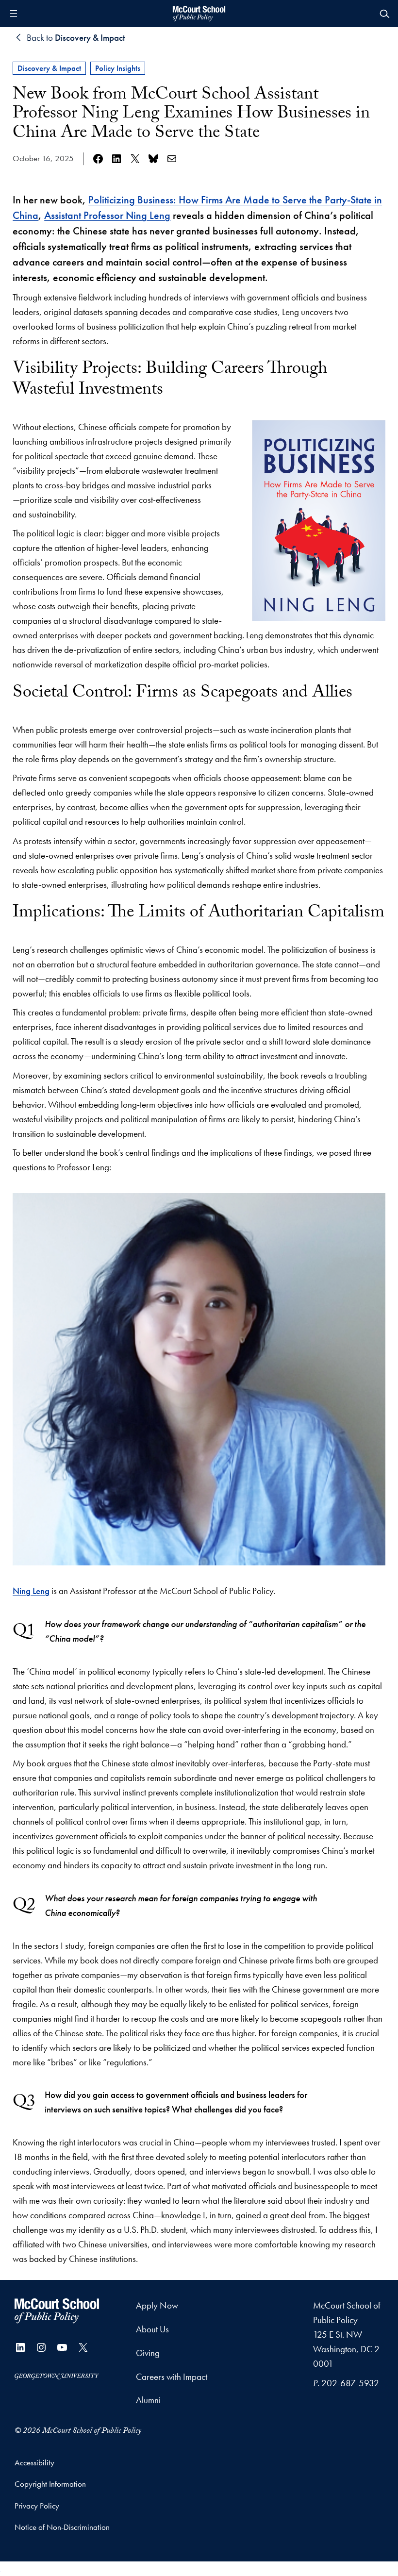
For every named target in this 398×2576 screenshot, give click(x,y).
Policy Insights (118, 68)
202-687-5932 (350, 2383)
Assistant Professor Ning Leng (107, 215)
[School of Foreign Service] (57, 2311)
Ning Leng (31, 1591)
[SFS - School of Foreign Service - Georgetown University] (199, 14)
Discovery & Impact (49, 68)
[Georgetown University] (57, 2376)
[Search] (384, 14)
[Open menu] (14, 14)
